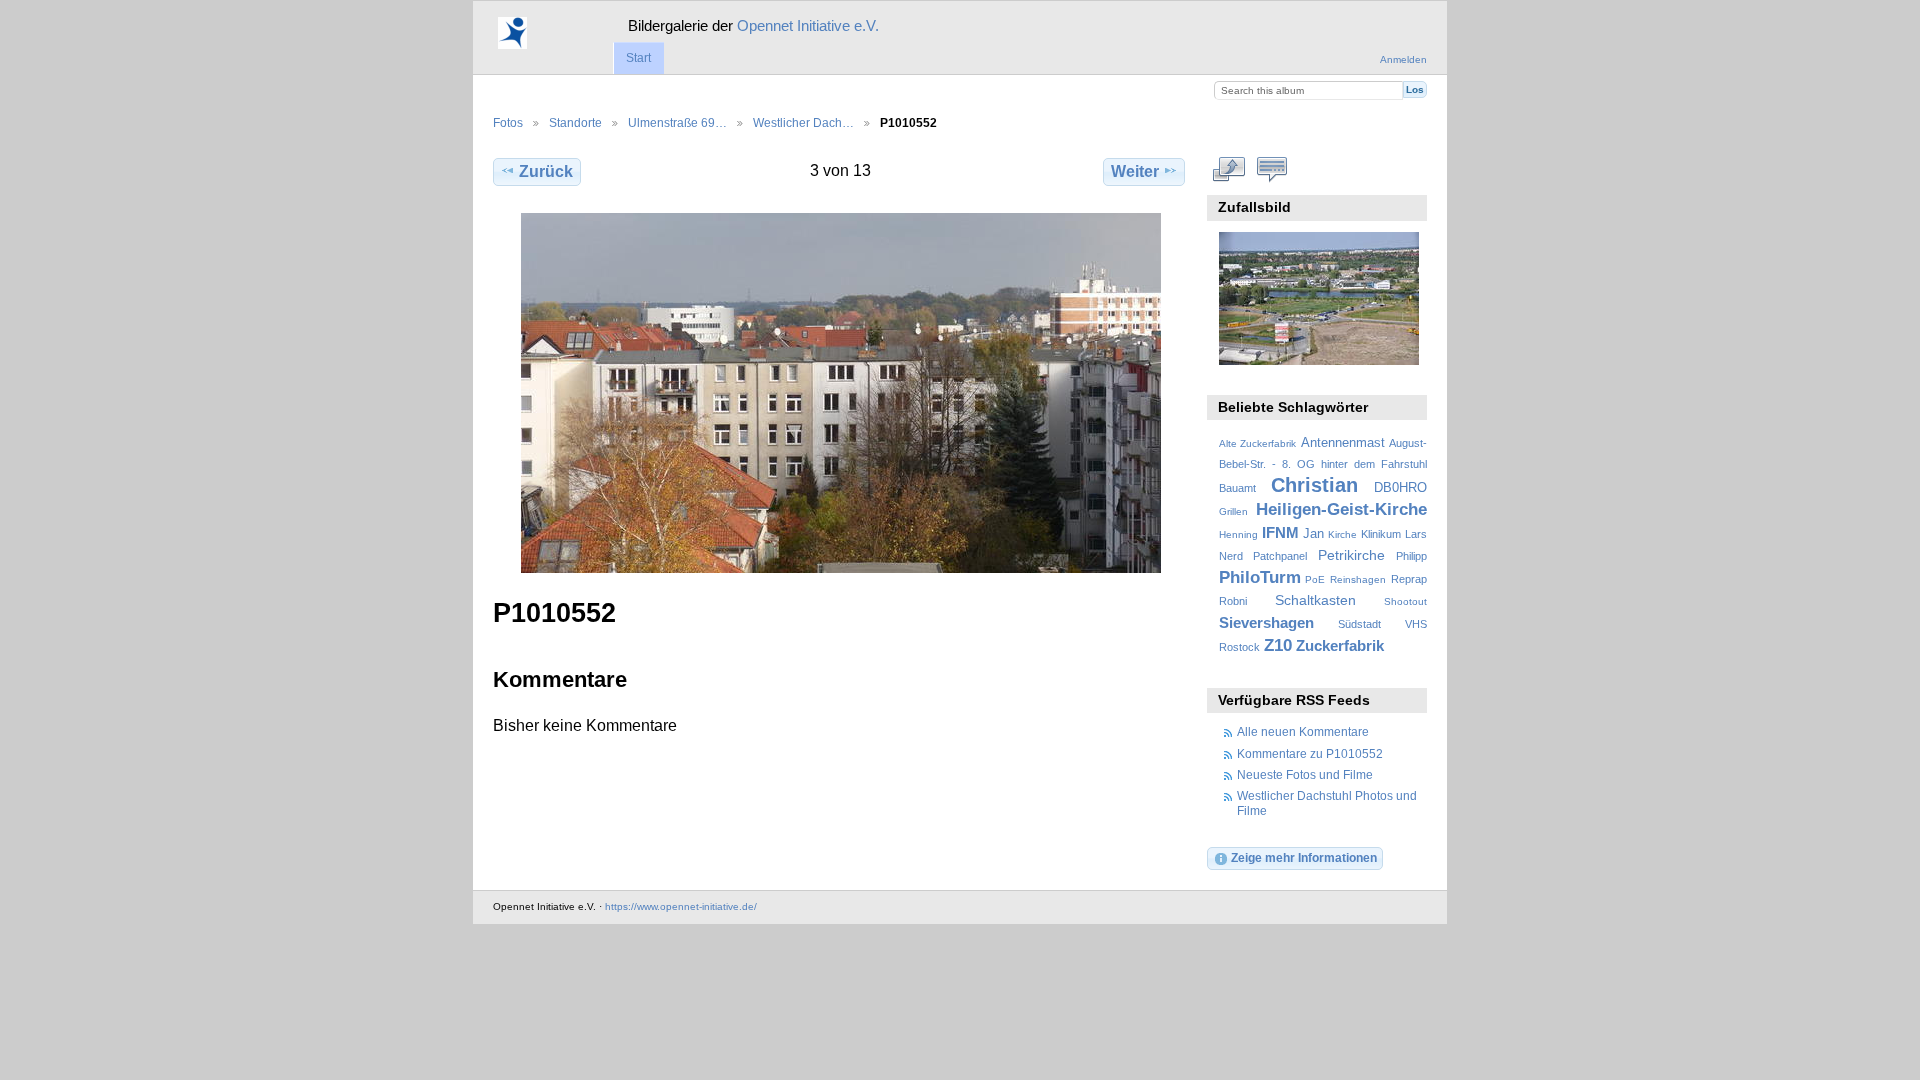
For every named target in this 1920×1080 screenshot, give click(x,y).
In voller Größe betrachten (1229, 169)
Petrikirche (1351, 555)
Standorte (575, 122)
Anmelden (1403, 59)
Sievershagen (1266, 622)
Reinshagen (1358, 579)
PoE (1315, 579)
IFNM (1280, 532)
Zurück (546, 171)
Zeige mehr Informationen (1304, 857)
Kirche (1342, 534)
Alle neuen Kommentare (1303, 731)
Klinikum (1381, 534)
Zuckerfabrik (1340, 645)
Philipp (1411, 556)
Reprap (1409, 579)
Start (638, 58)
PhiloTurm (1260, 577)
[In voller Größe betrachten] (841, 393)
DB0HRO (1400, 488)
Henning (1238, 534)
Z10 (1278, 645)
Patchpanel (1280, 556)
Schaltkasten (1315, 600)
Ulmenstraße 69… (677, 122)
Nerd (1231, 556)
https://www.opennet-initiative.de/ (681, 906)
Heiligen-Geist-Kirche (1341, 509)
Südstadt (1359, 624)
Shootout (1405, 601)
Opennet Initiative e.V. (808, 25)
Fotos (508, 122)
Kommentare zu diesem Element (1272, 169)
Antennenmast (1343, 443)
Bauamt (1237, 488)
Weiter (1135, 171)
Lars (1416, 534)
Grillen (1233, 511)
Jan (1313, 534)
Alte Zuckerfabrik (1257, 443)
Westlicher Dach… (803, 122)
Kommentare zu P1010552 (1310, 753)
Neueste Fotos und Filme (1305, 774)
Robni (1233, 601)
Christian (1314, 485)
